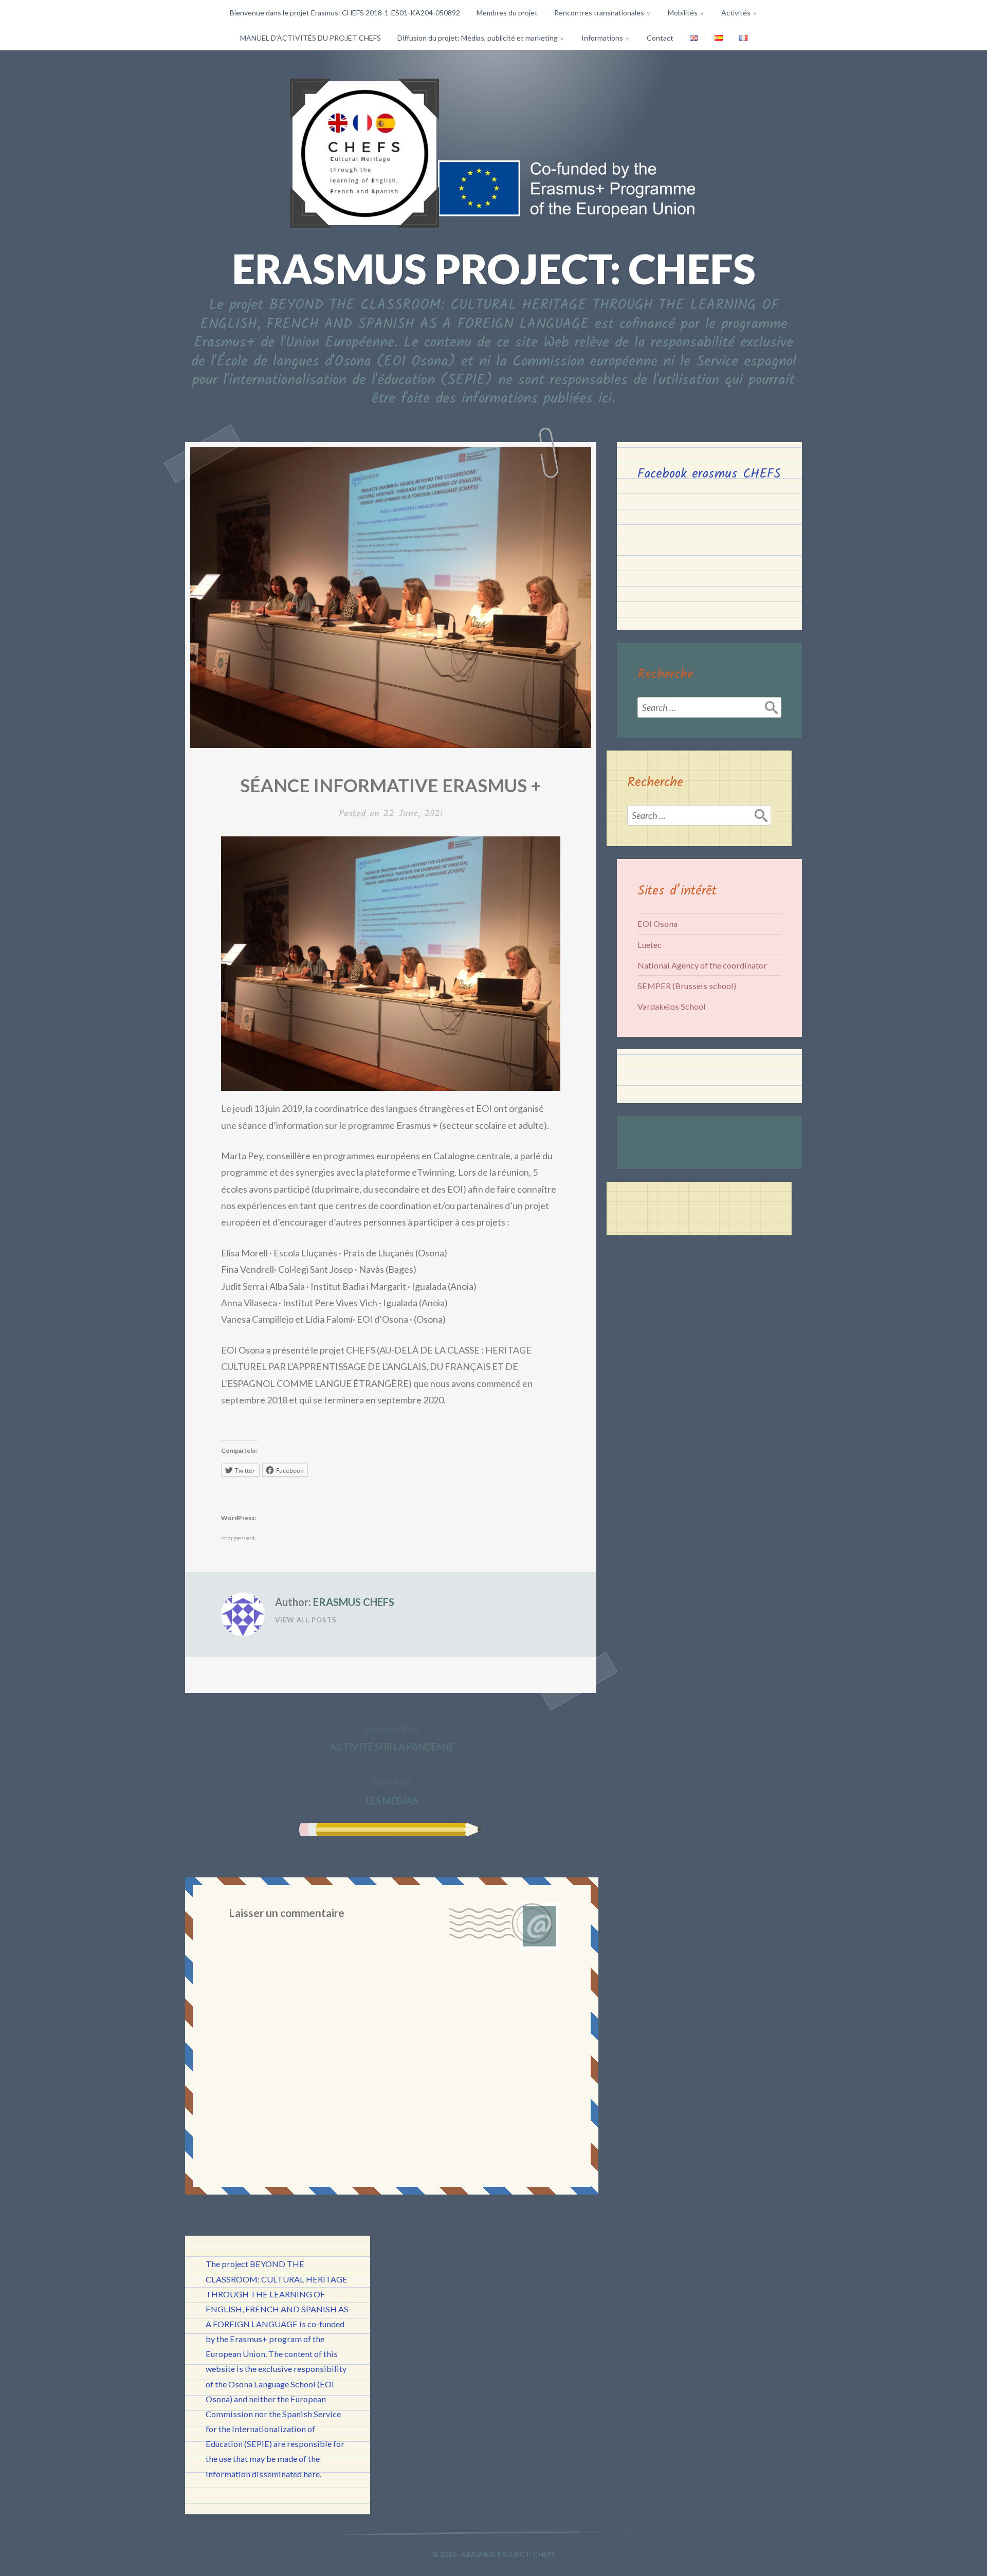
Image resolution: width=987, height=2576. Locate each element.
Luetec (650, 945)
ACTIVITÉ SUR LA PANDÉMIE (392, 1738)
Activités (736, 13)
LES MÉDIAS (392, 1791)
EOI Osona (657, 924)
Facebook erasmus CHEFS (709, 474)
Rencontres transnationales (599, 13)
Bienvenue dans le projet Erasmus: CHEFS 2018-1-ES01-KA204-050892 (345, 13)
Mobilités (683, 13)
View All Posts (306, 1620)
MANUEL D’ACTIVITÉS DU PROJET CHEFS (310, 38)
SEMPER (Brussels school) (687, 986)
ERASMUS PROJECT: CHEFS (494, 268)
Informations (602, 38)
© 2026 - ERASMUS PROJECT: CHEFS (494, 2554)
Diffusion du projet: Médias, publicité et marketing (478, 38)
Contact (660, 38)
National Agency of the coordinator (702, 965)
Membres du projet (507, 13)
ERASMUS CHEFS (354, 1602)
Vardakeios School (672, 1006)
